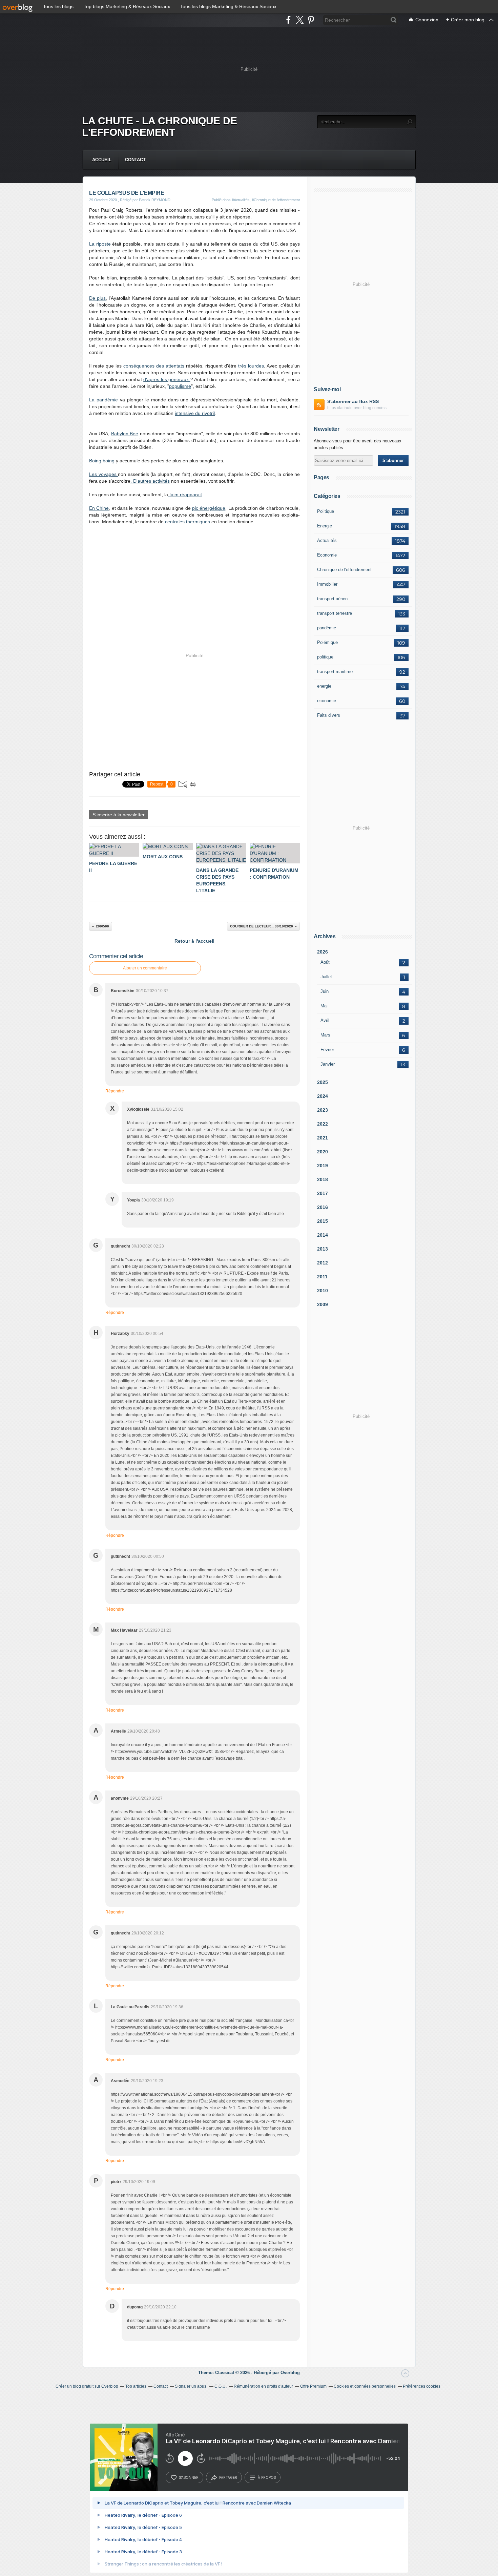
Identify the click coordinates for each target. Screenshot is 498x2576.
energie (324, 686)
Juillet (326, 977)
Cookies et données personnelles (365, 2386)
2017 (323, 1193)
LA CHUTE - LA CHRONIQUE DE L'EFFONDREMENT (160, 127)
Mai (324, 1006)
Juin (325, 991)
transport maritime (335, 672)
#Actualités (241, 200)
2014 (323, 1235)
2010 (323, 1291)
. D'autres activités (150, 481)
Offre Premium (313, 2386)
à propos (267, 2477)
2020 (323, 1152)
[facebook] (288, 20)
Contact (135, 160)
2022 (323, 1124)
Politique (326, 511)
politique (325, 657)
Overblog (290, 2373)
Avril (325, 1020)
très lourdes (251, 366)
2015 (323, 1221)
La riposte (100, 244)
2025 (323, 1082)
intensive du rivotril (195, 413)
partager (228, 2477)
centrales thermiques (188, 522)
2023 (323, 1110)
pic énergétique (209, 508)
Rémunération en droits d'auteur (263, 2386)
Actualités (327, 540)
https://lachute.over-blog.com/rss (357, 408)
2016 (323, 1207)
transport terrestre (335, 613)
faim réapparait (185, 495)
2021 (323, 1138)
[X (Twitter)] (300, 20)
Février (327, 1050)
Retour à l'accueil (194, 941)
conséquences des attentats (154, 366)
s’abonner (189, 2477)
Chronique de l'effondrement (344, 570)
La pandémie (103, 400)
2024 (323, 1096)
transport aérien (332, 599)
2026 (323, 952)
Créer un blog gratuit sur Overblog (87, 2386)
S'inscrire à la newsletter (119, 815)
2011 (322, 1277)
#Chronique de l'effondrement (276, 200)
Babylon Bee (125, 434)
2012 (323, 1263)
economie (327, 701)
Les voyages (103, 474)
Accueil (102, 160)
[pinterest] (311, 20)
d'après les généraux (167, 379)
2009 (323, 1304)
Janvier (328, 1064)
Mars (325, 1035)
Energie (325, 526)
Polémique (327, 642)
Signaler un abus (191, 2386)
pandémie (327, 628)
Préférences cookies (422, 2386)
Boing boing (102, 461)
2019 (323, 1166)
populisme (180, 386)
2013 (323, 1249)
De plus (97, 298)
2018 (323, 1179)
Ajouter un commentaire (145, 968)
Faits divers (329, 715)
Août (325, 962)
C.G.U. (221, 2386)
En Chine (99, 508)
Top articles (136, 2386)
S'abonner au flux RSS (353, 401)
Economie (327, 555)
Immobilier (327, 584)
